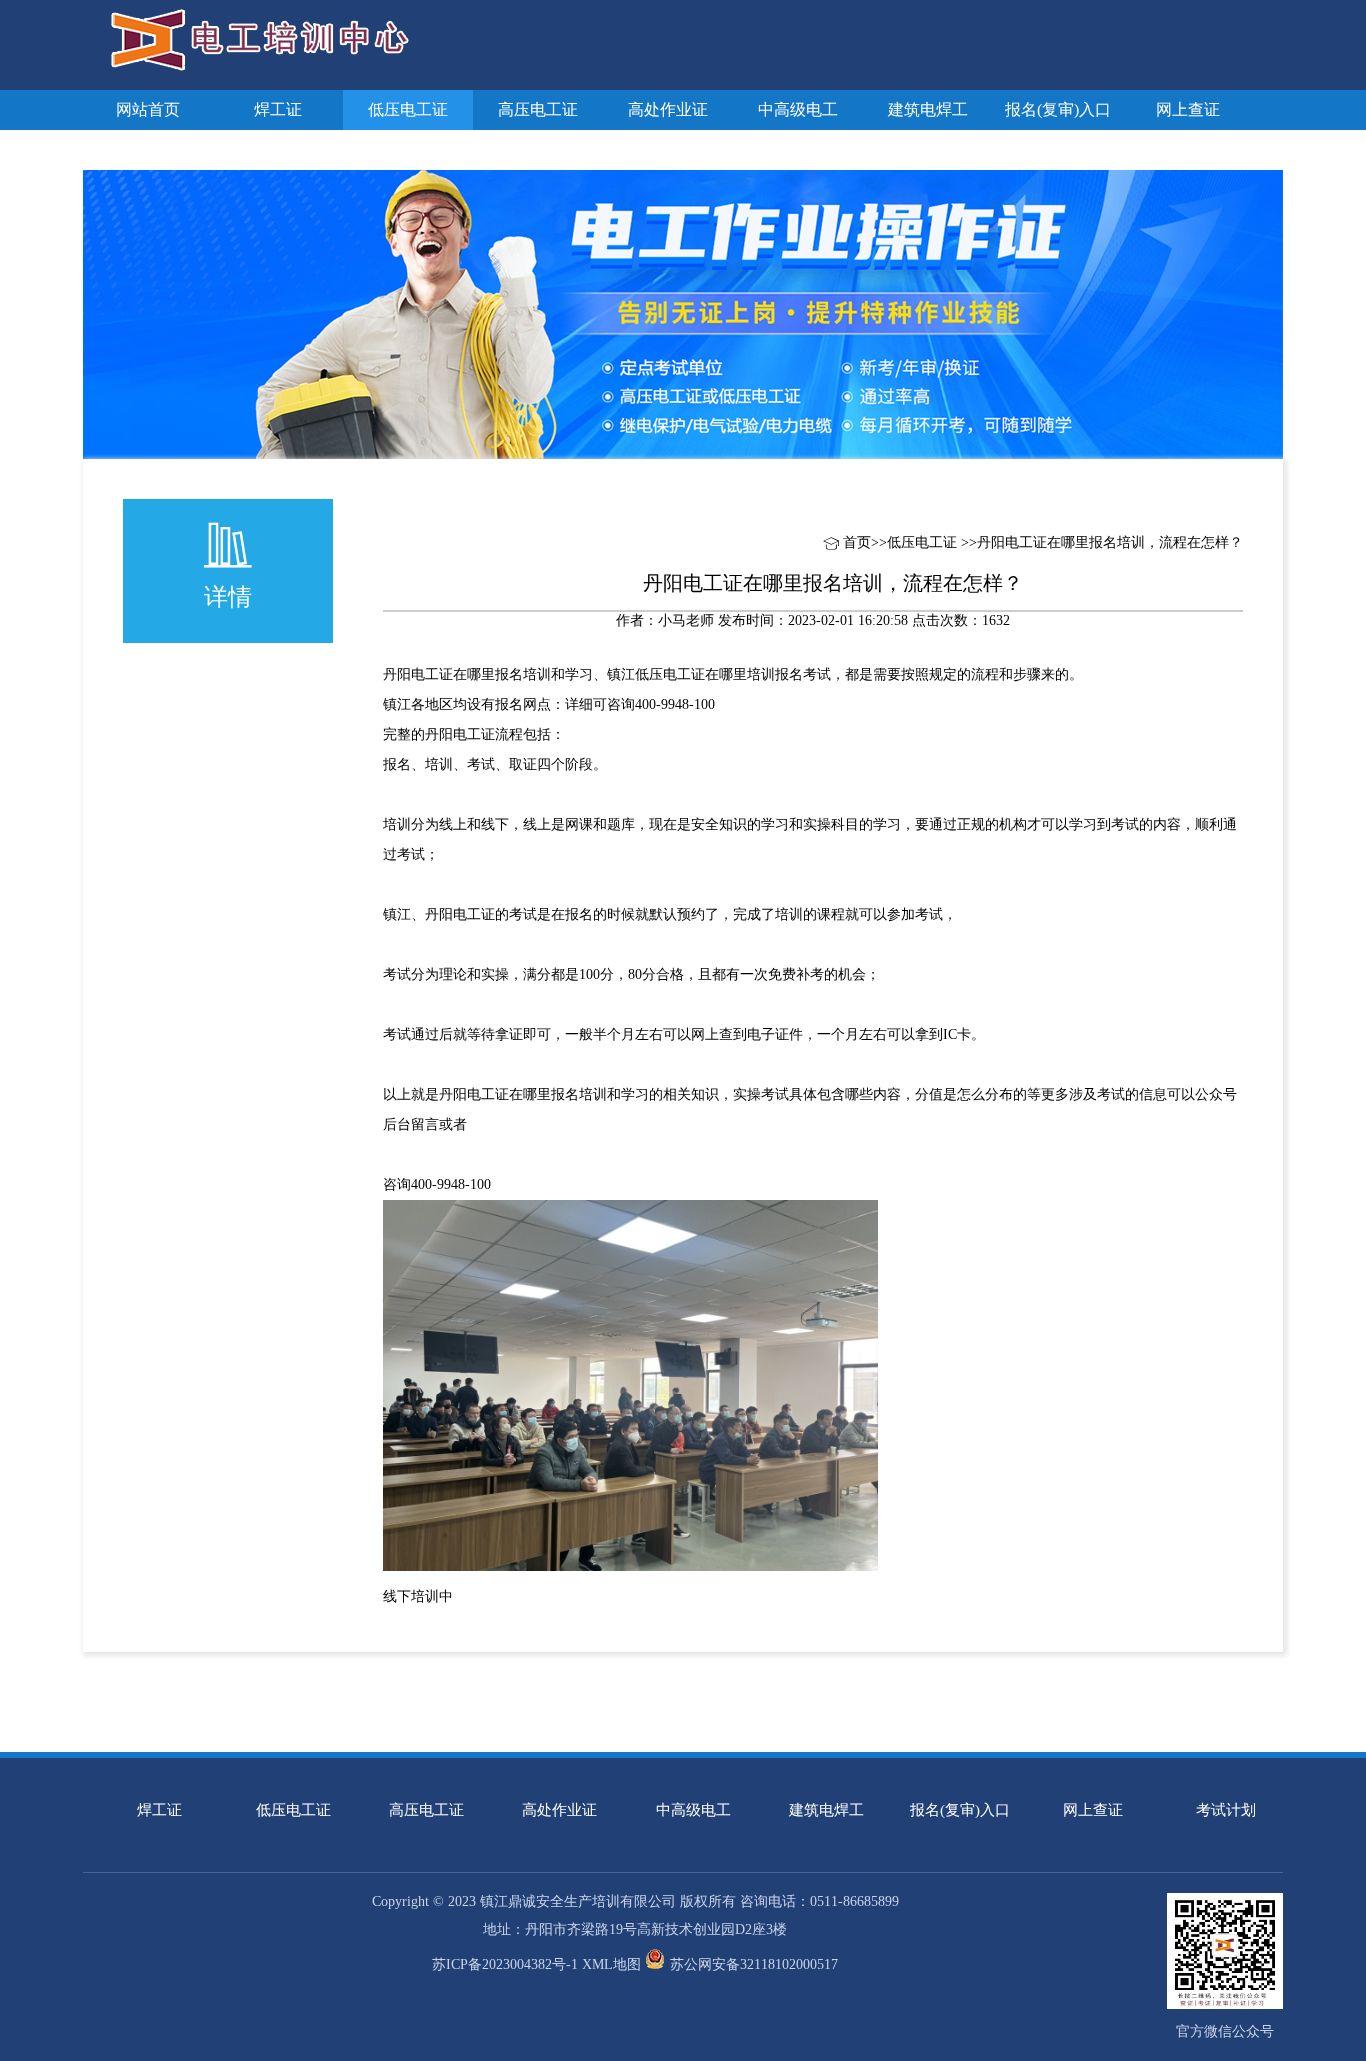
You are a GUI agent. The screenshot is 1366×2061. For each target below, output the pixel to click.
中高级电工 (798, 109)
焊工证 (278, 109)
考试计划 (148, 149)
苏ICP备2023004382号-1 (505, 1964)
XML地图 (611, 1964)
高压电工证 (538, 109)
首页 (857, 542)
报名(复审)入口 (1058, 109)
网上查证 (1188, 109)
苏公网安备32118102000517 (754, 1964)
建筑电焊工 (928, 109)
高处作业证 (668, 109)
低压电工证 (408, 109)
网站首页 (148, 109)
